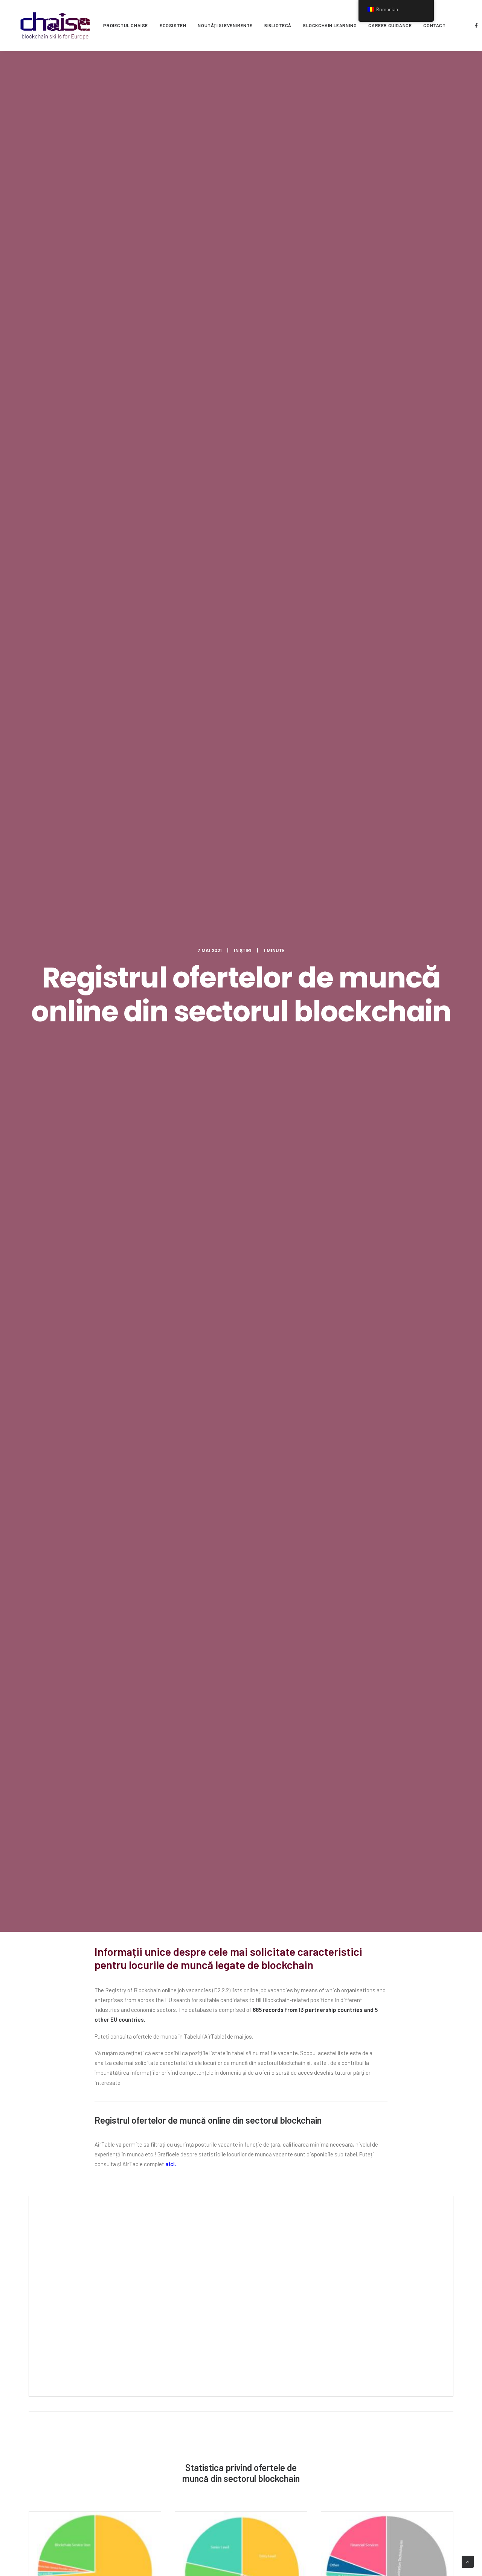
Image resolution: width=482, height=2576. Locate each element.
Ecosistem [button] (173, 25)
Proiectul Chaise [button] (126, 25)
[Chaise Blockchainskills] (55, 25)
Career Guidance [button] (390, 25)
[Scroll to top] (468, 2561)
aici (170, 2164)
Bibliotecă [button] (278, 25)
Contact (434, 25)
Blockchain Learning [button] (330, 25)
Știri (246, 950)
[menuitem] (126, 25)
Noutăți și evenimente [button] (225, 25)
